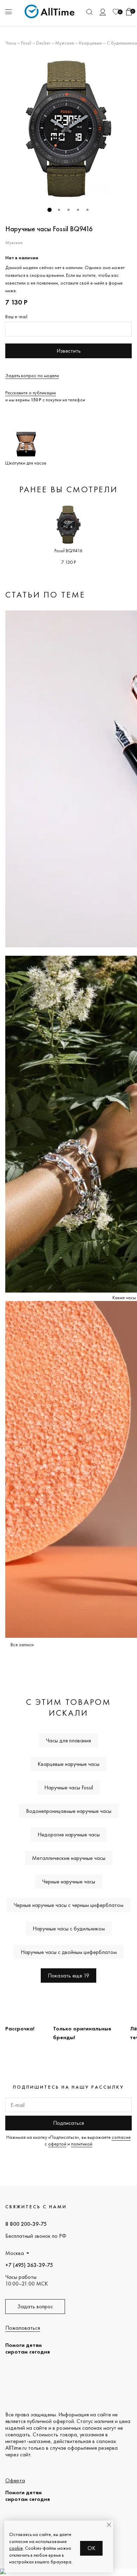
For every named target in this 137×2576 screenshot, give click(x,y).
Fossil (26, 43)
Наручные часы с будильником (69, 1928)
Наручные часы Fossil (69, 1787)
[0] (116, 12)
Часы (11, 43)
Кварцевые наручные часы (68, 1764)
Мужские (65, 43)
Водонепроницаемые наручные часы (69, 1811)
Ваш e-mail (16, 316)
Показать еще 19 (68, 1976)
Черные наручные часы (69, 1881)
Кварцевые (90, 43)
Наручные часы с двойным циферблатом (69, 1952)
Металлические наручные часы (69, 1858)
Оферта (15, 2480)
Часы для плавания (68, 1740)
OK (92, 2548)
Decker (43, 43)
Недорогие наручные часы (69, 1834)
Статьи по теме (45, 595)
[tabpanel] (68, 129)
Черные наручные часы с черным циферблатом (68, 1905)
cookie (16, 2548)
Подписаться (68, 2123)
